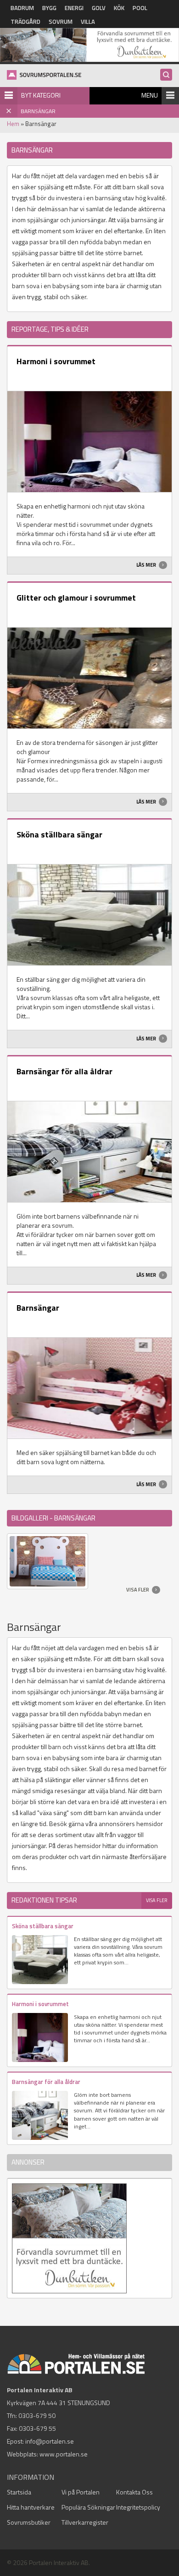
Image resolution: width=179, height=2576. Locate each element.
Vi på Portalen (81, 2492)
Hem (13, 124)
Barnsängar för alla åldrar (64, 1071)
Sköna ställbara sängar (59, 834)
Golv (99, 8)
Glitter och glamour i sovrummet (76, 598)
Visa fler (138, 1590)
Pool (140, 8)
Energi (74, 8)
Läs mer (147, 565)
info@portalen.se (50, 2441)
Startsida (19, 2492)
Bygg (49, 8)
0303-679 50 (37, 2415)
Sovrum (61, 22)
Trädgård (25, 22)
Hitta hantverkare (31, 2507)
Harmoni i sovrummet (56, 361)
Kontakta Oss (134, 2492)
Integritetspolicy (138, 2507)
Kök (119, 8)
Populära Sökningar (88, 2507)
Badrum (22, 8)
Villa (88, 22)
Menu (150, 95)
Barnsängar (38, 1308)
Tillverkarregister (85, 2522)
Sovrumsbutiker (29, 2522)
